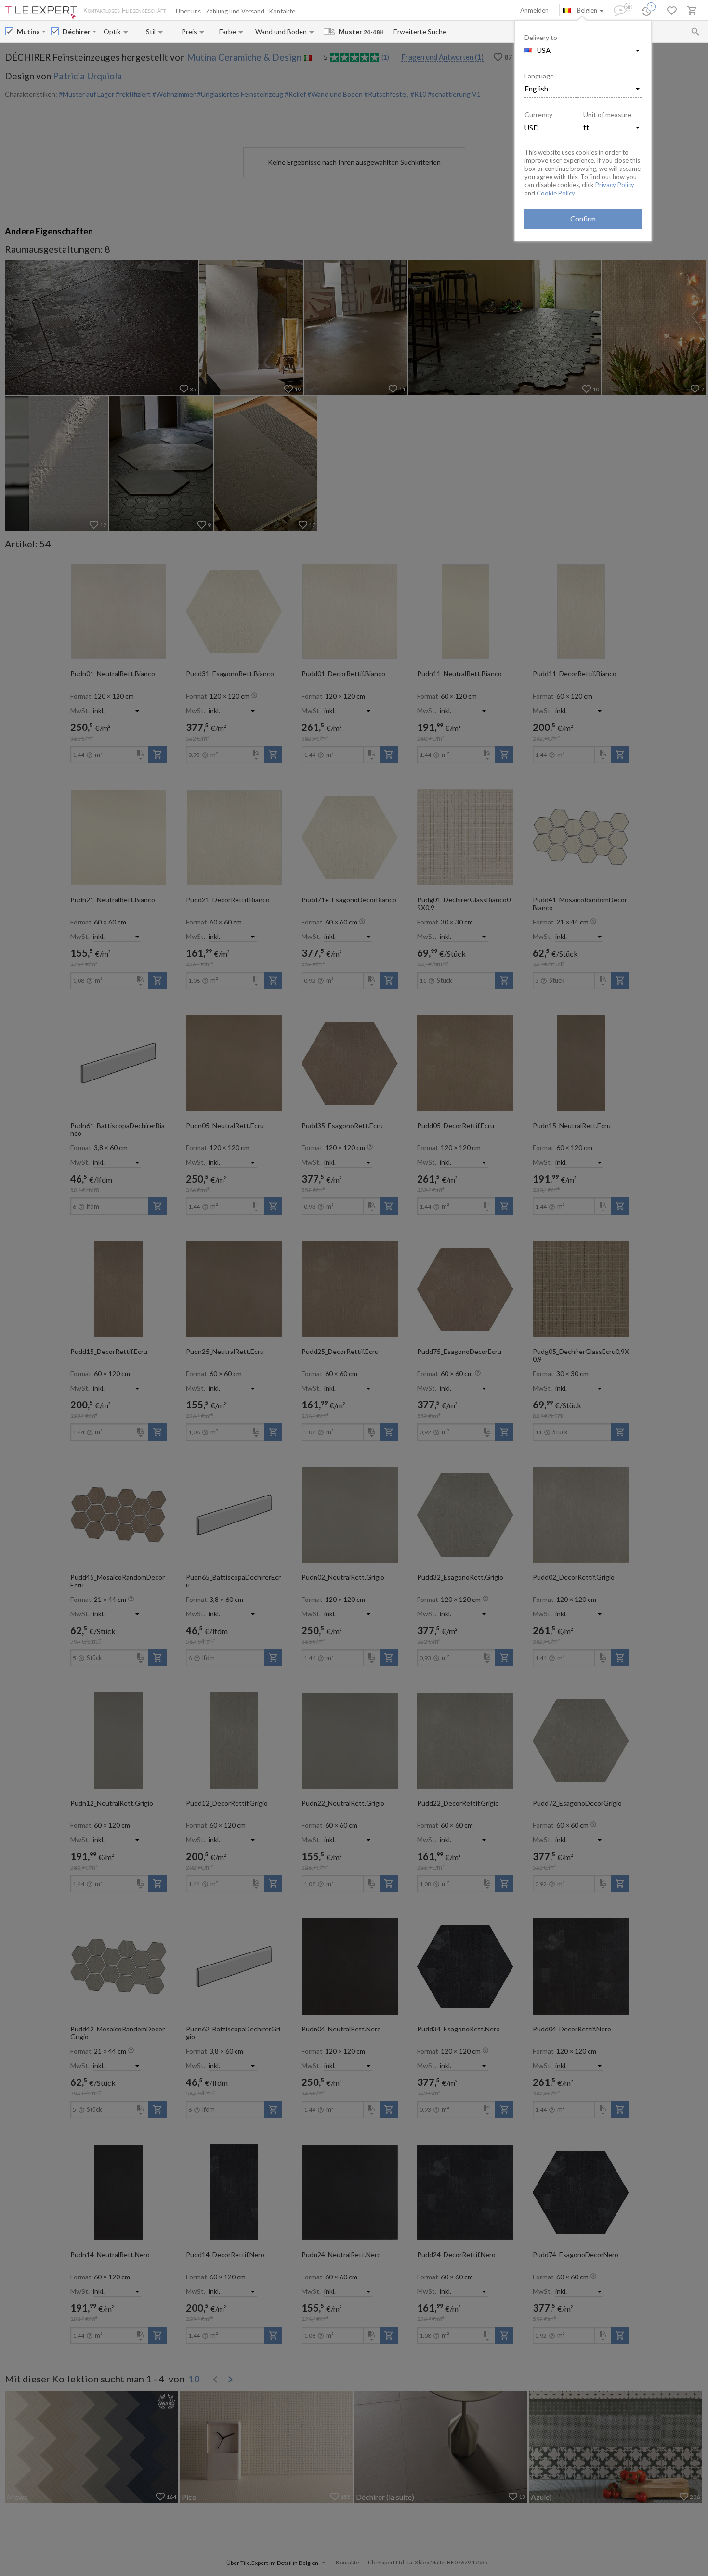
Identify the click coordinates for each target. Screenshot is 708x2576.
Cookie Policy (556, 193)
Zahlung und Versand (235, 11)
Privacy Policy (615, 185)
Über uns (188, 11)
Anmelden (534, 10)
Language (539, 76)
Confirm (583, 219)
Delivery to (541, 37)
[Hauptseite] (41, 13)
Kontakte (282, 11)
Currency (538, 114)
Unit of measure (607, 114)
